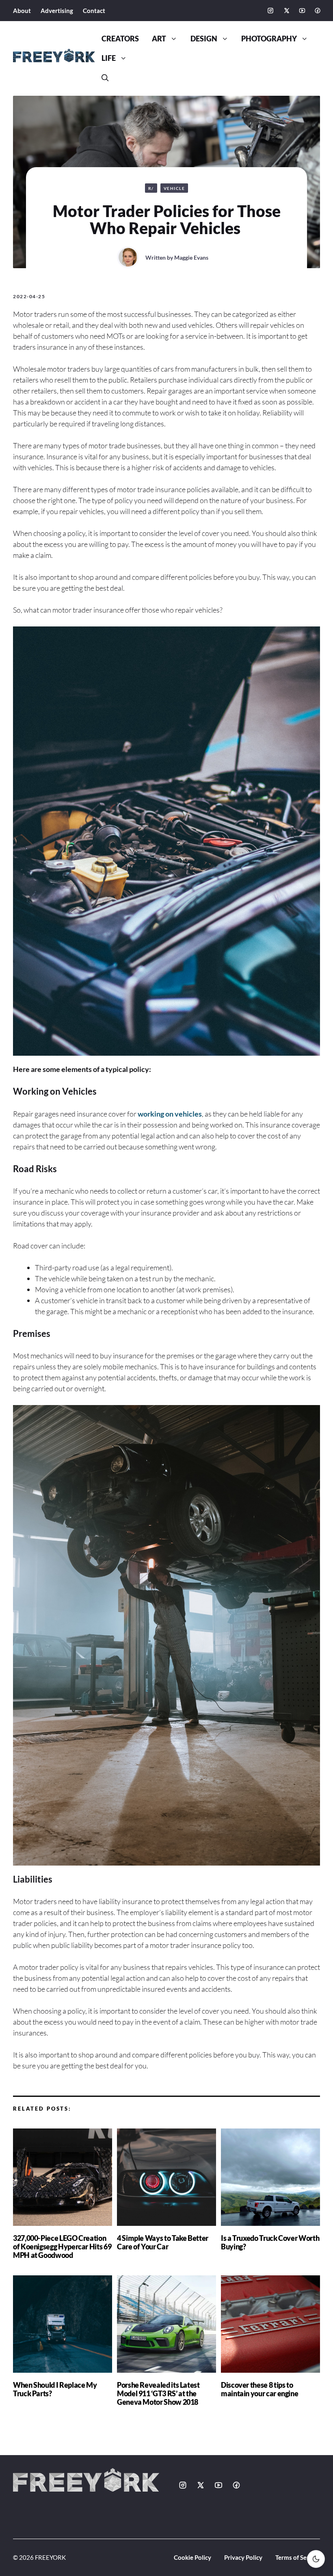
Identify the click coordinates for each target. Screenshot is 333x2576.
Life (109, 58)
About (22, 11)
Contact (94, 11)
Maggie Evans (191, 257)
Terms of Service (298, 2557)
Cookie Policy (192, 2557)
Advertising (57, 11)
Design (204, 39)
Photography (269, 39)
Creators (120, 39)
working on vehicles (170, 1114)
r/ (151, 188)
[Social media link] (270, 11)
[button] (105, 78)
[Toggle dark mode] (316, 2559)
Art (159, 39)
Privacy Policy (243, 2557)
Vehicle (174, 188)
